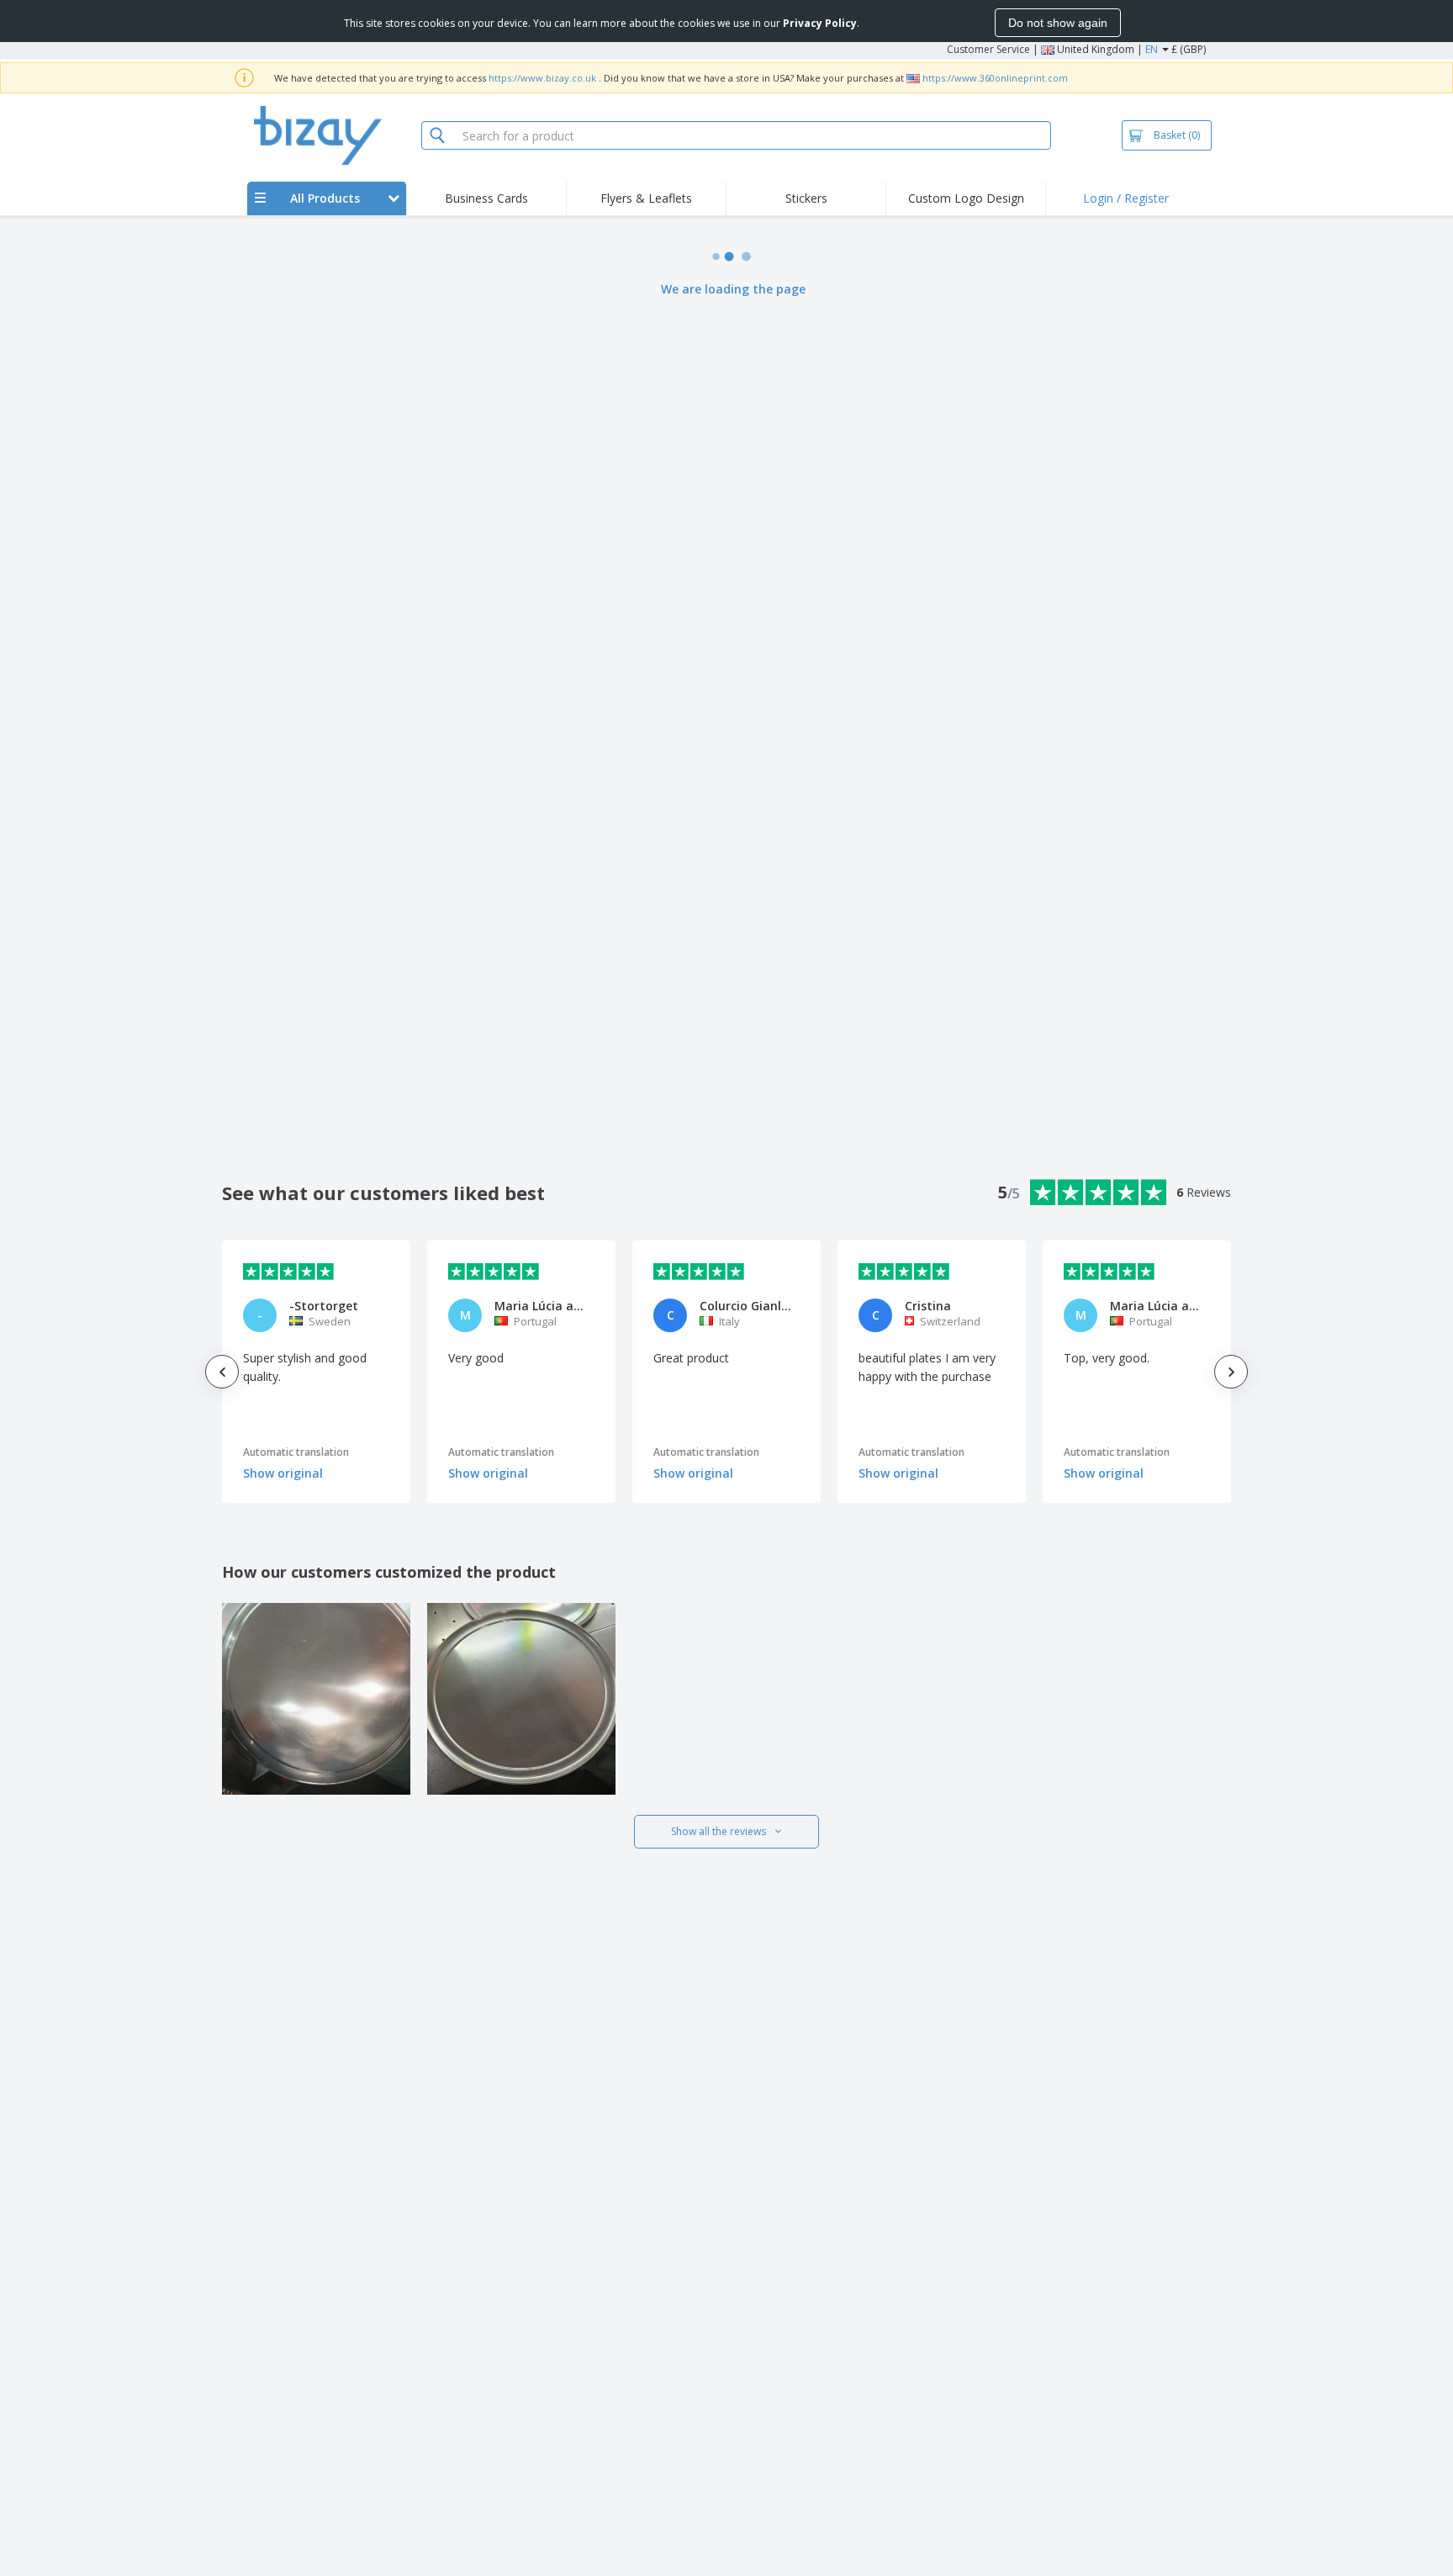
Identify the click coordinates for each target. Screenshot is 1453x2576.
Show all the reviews (719, 1831)
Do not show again (1058, 23)
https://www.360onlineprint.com (995, 78)
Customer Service (988, 49)
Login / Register (1126, 198)
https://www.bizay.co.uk (542, 78)
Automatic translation (296, 1452)
